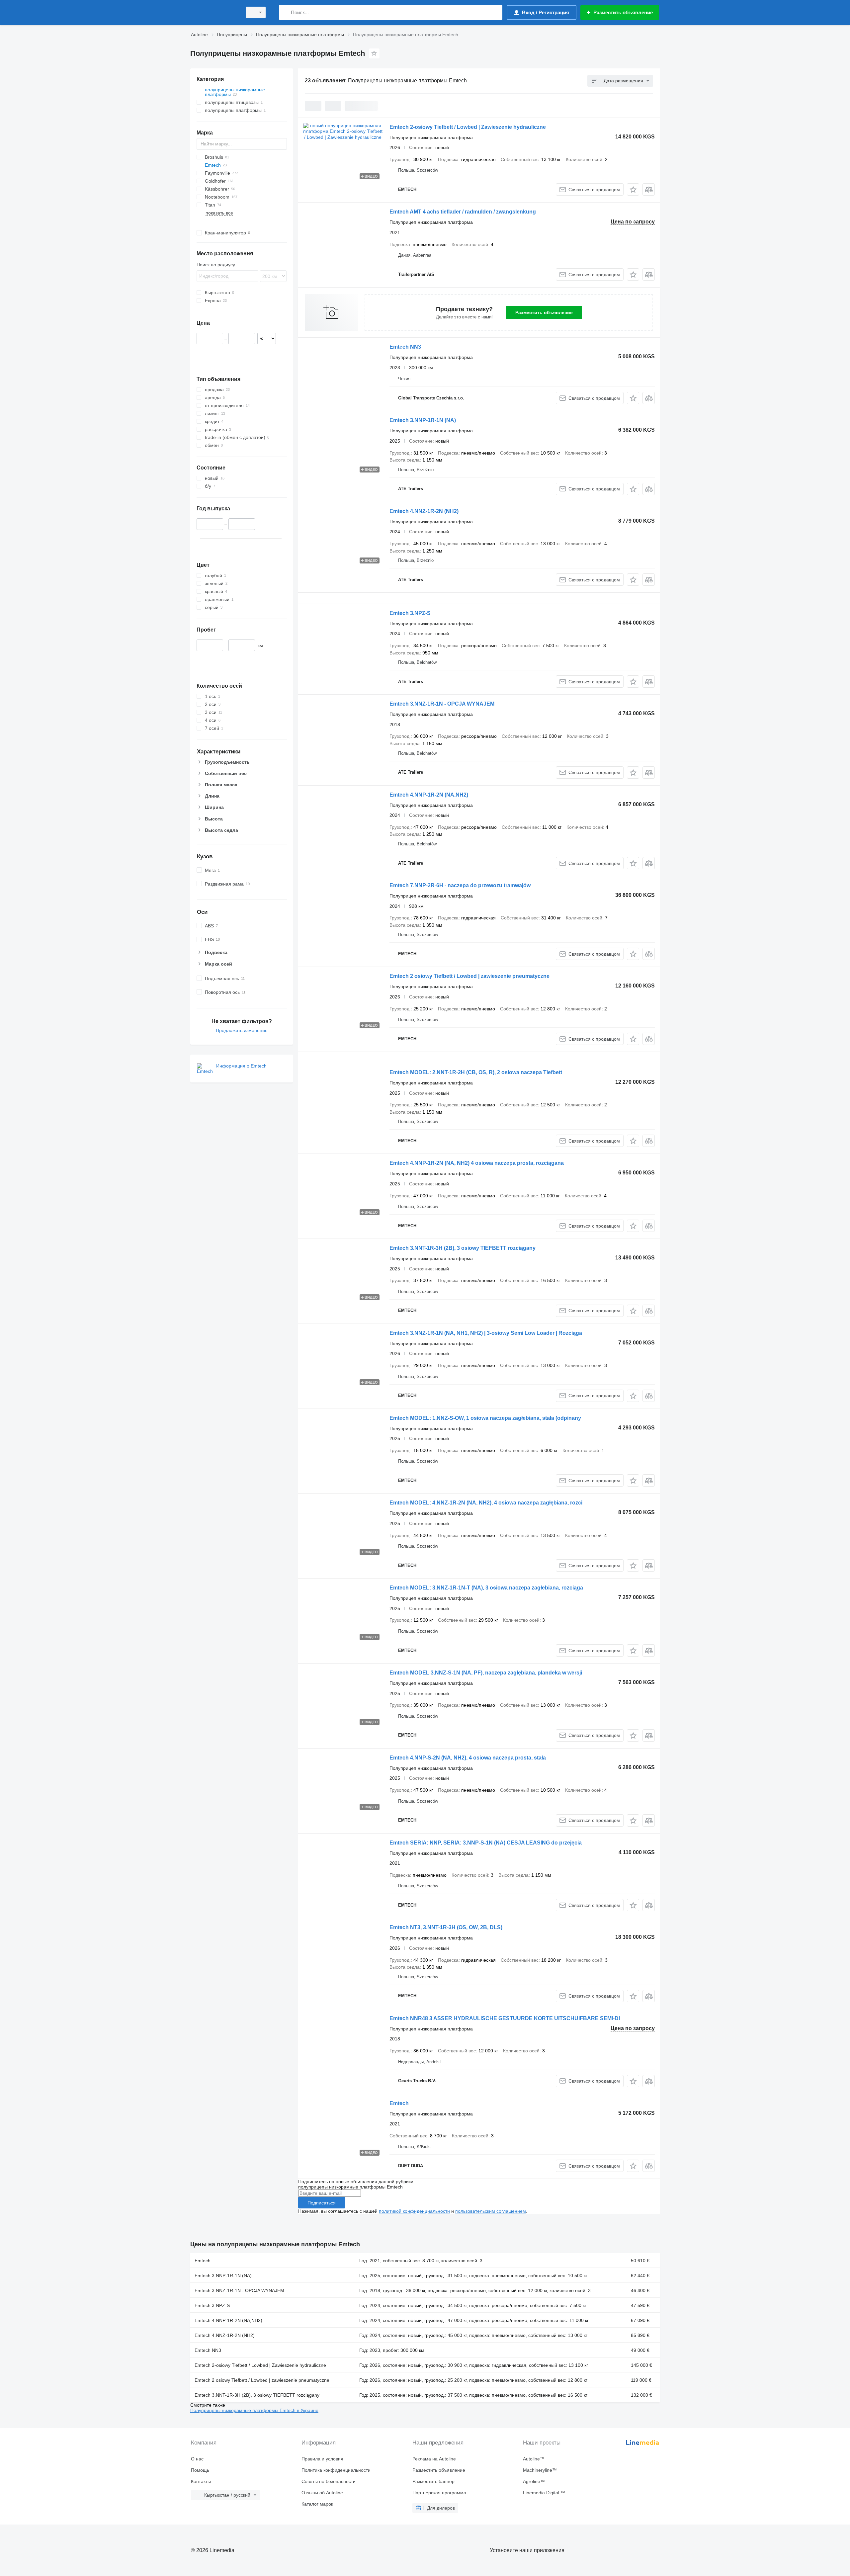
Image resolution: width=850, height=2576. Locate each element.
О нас (197, 2459)
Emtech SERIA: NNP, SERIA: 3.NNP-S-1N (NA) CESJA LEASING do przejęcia (486, 1843)
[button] (633, 189)
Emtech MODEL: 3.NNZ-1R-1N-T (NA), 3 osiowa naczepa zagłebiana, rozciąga (486, 1588)
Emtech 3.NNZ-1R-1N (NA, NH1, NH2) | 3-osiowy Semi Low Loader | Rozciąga (486, 1333)
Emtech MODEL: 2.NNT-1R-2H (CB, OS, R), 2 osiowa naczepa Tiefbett (476, 1072)
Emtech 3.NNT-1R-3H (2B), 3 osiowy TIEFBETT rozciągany (463, 1248)
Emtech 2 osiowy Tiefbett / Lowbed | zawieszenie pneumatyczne (469, 976)
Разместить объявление (544, 312)
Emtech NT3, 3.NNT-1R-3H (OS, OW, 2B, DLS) (446, 1927)
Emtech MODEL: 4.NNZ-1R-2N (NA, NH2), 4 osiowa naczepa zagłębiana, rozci (486, 1503)
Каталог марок (317, 2504)
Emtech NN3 (405, 347)
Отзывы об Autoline (322, 2493)
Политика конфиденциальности (336, 2470)
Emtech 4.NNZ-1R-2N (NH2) (424, 511)
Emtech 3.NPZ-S (410, 613)
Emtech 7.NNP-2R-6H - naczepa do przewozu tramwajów (460, 885)
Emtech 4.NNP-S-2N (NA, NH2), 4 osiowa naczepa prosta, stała (468, 1758)
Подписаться (322, 2203)
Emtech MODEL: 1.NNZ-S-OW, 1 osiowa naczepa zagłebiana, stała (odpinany (485, 1418)
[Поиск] (285, 12)
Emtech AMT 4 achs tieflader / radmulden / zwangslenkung (463, 212)
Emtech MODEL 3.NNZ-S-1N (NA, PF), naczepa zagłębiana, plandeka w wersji (486, 1673)
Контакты (201, 2481)
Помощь (200, 2470)
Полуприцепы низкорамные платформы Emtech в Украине (254, 2410)
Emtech (399, 2103)
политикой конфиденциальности (414, 2211)
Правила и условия (322, 2459)
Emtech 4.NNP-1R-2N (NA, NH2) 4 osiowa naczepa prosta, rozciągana (477, 1163)
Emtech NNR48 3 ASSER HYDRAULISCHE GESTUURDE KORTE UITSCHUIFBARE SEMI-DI (505, 2018)
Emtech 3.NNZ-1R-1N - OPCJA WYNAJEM (442, 704)
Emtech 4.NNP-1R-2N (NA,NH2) (429, 795)
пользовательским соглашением (491, 2211)
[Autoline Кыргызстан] (214, 12)
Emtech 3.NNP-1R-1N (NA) (423, 420)
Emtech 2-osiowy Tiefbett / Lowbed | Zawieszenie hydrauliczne (468, 127)
